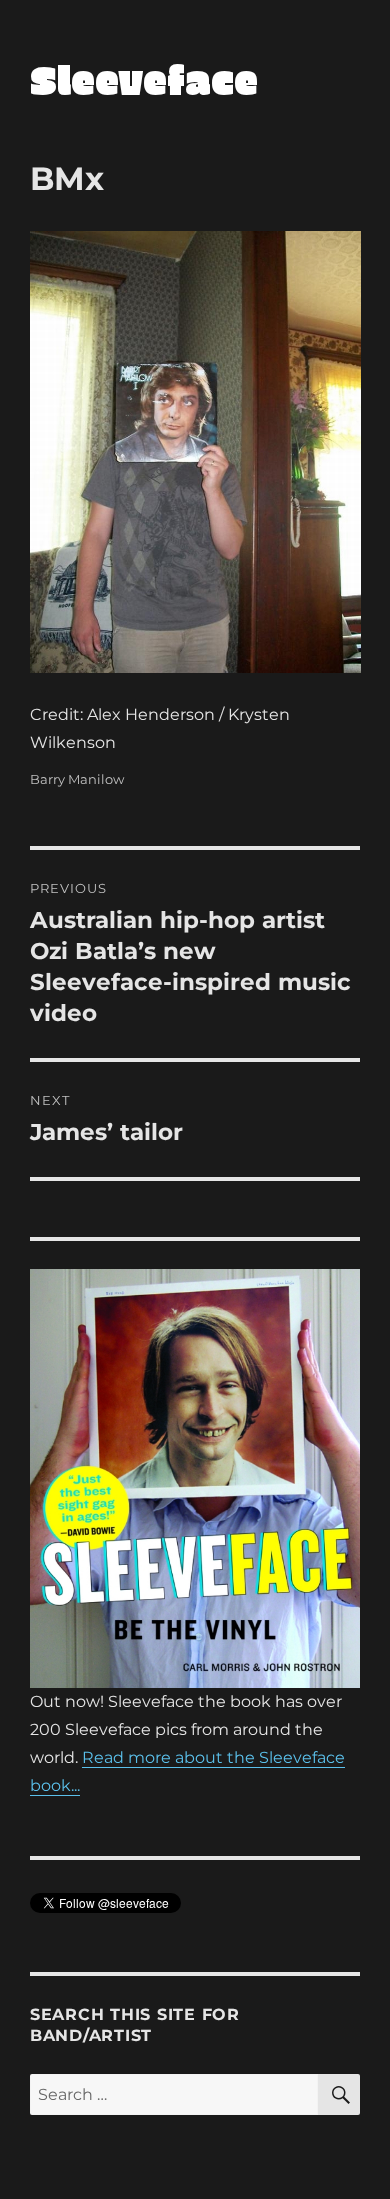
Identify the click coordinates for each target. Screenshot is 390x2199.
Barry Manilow (77, 779)
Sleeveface (144, 79)
